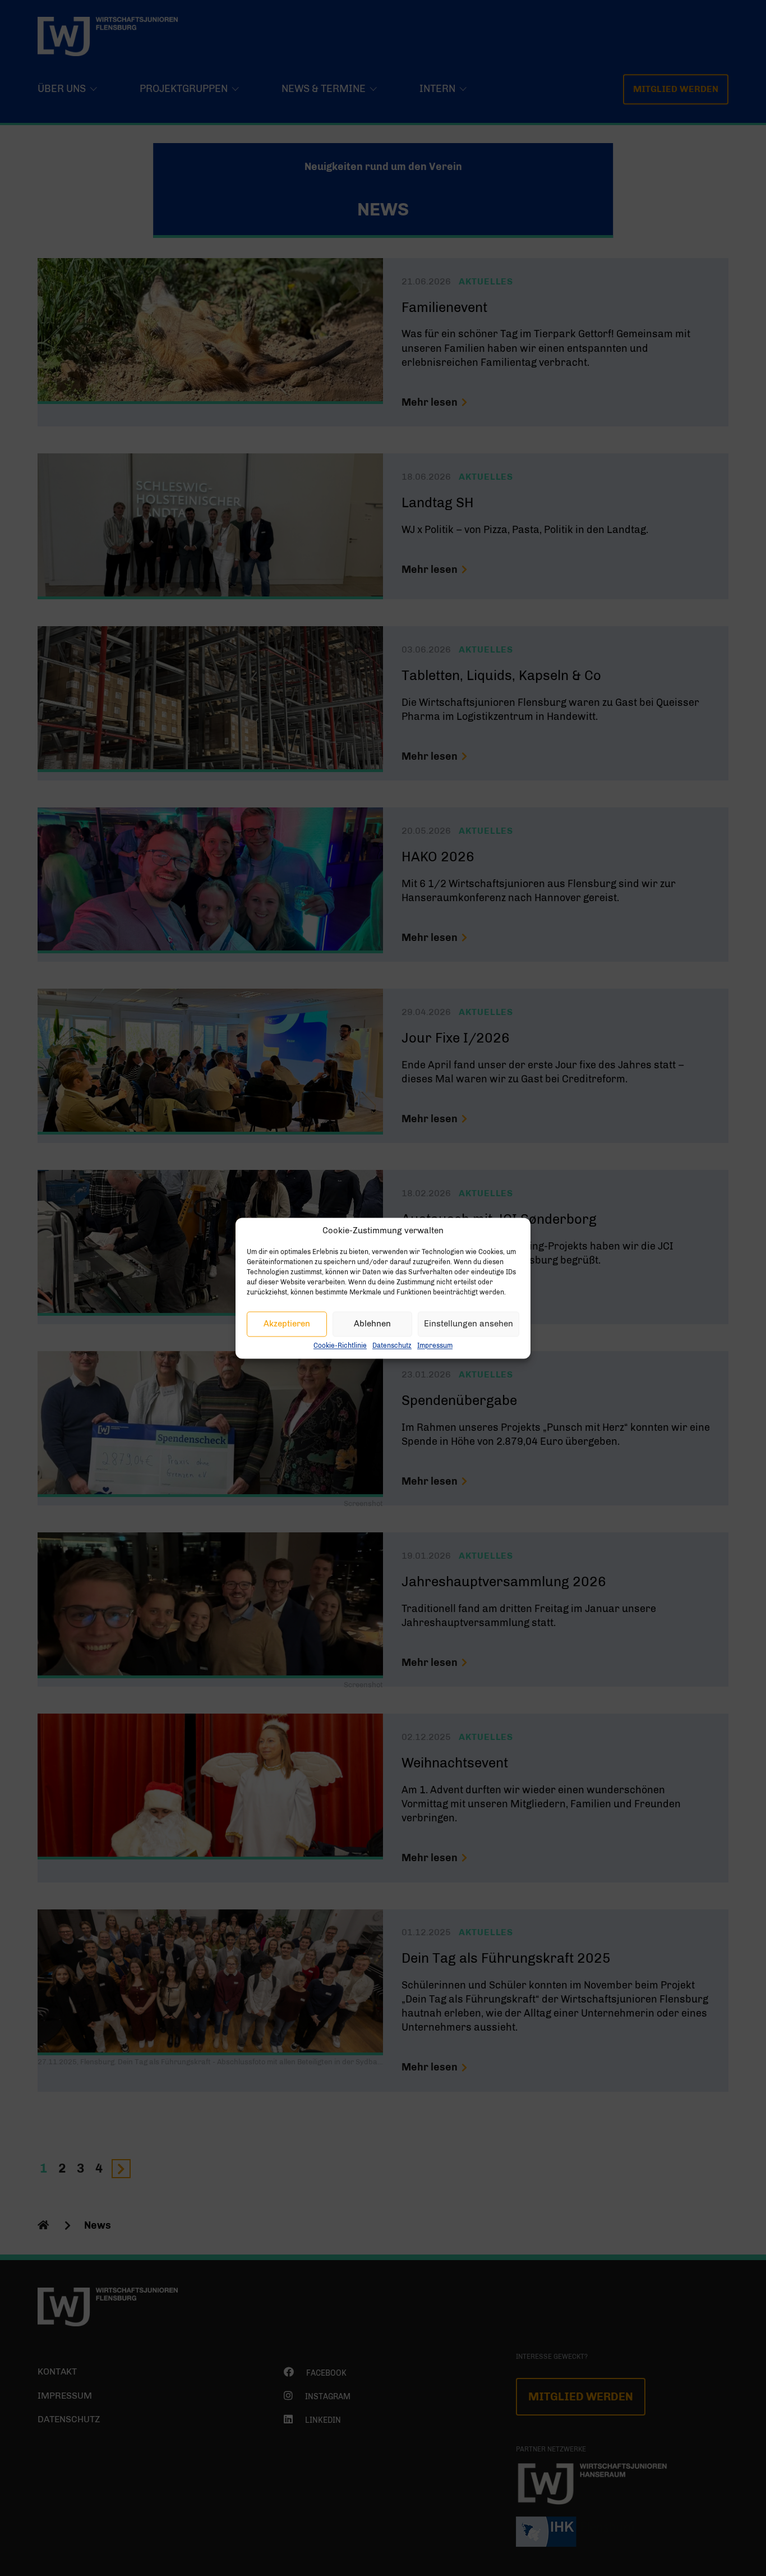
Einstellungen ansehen (469, 1324)
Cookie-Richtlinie (340, 1346)
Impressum (435, 1346)
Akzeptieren (287, 1324)
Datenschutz (392, 1346)
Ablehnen (372, 1324)
